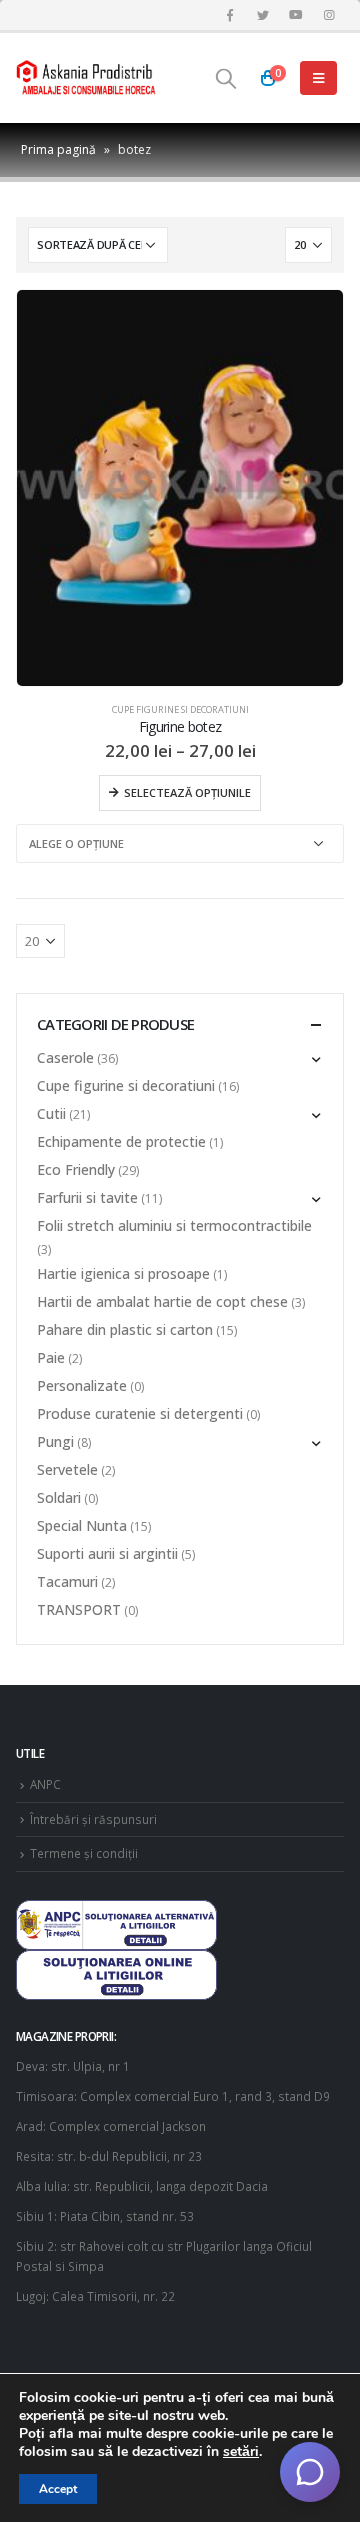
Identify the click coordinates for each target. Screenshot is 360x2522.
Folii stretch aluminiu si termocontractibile (174, 1225)
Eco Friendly (76, 1169)
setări (241, 2452)
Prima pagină (58, 149)
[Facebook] (230, 15)
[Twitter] (263, 15)
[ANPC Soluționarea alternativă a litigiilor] (116, 1923)
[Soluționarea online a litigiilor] (116, 1973)
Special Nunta (82, 1525)
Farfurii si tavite (87, 1197)
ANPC (45, 1784)
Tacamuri (67, 1581)
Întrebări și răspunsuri (93, 1819)
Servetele (67, 1469)
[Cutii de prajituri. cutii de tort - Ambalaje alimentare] (86, 78)
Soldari (59, 1497)
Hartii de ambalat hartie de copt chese (162, 1301)
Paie (51, 1357)
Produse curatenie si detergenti (140, 1413)
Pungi (55, 1441)
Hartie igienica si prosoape (123, 1273)
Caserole (65, 1057)
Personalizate (82, 1385)
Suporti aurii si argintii (107, 1553)
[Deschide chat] (310, 2472)
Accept (58, 2489)
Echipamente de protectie (121, 1141)
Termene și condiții (84, 1853)
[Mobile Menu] (318, 78)
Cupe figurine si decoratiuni (180, 709)
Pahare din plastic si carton (125, 1329)
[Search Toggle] (226, 78)
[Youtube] (296, 15)
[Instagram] (329, 15)
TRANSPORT (79, 1609)
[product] (180, 488)
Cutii (51, 1113)
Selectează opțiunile (187, 792)
